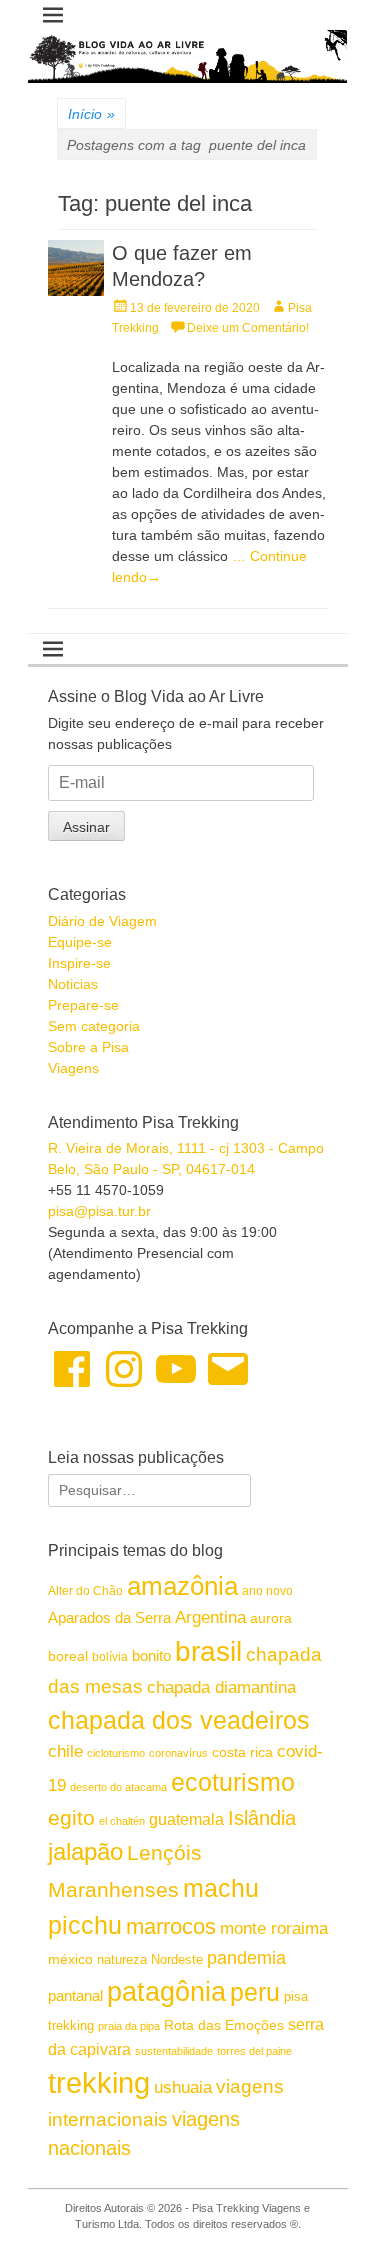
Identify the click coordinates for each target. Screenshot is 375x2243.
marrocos (171, 1926)
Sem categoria (94, 1026)
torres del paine (254, 2051)
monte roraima (274, 1928)
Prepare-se (83, 1005)
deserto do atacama (118, 1787)
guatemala (186, 1819)
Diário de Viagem (102, 921)
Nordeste (177, 1959)
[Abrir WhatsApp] (325, 2192)
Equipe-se (80, 942)
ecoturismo (233, 1782)
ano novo (267, 1591)
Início (91, 114)
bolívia (110, 1657)
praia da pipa (129, 2026)
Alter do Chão (85, 1591)
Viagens (73, 1068)
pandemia (246, 1958)
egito (71, 1817)
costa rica (242, 1752)
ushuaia (183, 2087)
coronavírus (178, 1753)
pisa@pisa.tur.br (99, 1211)
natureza (122, 1959)
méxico (70, 1959)
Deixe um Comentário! (248, 328)
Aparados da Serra (109, 1617)
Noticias (73, 984)
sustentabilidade (174, 2051)
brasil (208, 1651)
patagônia (166, 1992)
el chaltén (122, 1821)
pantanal (75, 1995)
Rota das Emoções (224, 2025)
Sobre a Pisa (88, 1047)
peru (255, 1992)
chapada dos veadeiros (179, 1720)
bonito (151, 1655)
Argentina (210, 1617)
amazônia (182, 1586)
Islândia (262, 1818)
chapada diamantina (221, 1687)
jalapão (85, 1851)
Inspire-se (79, 963)
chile (65, 1751)
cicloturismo (116, 1753)
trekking (99, 2082)
